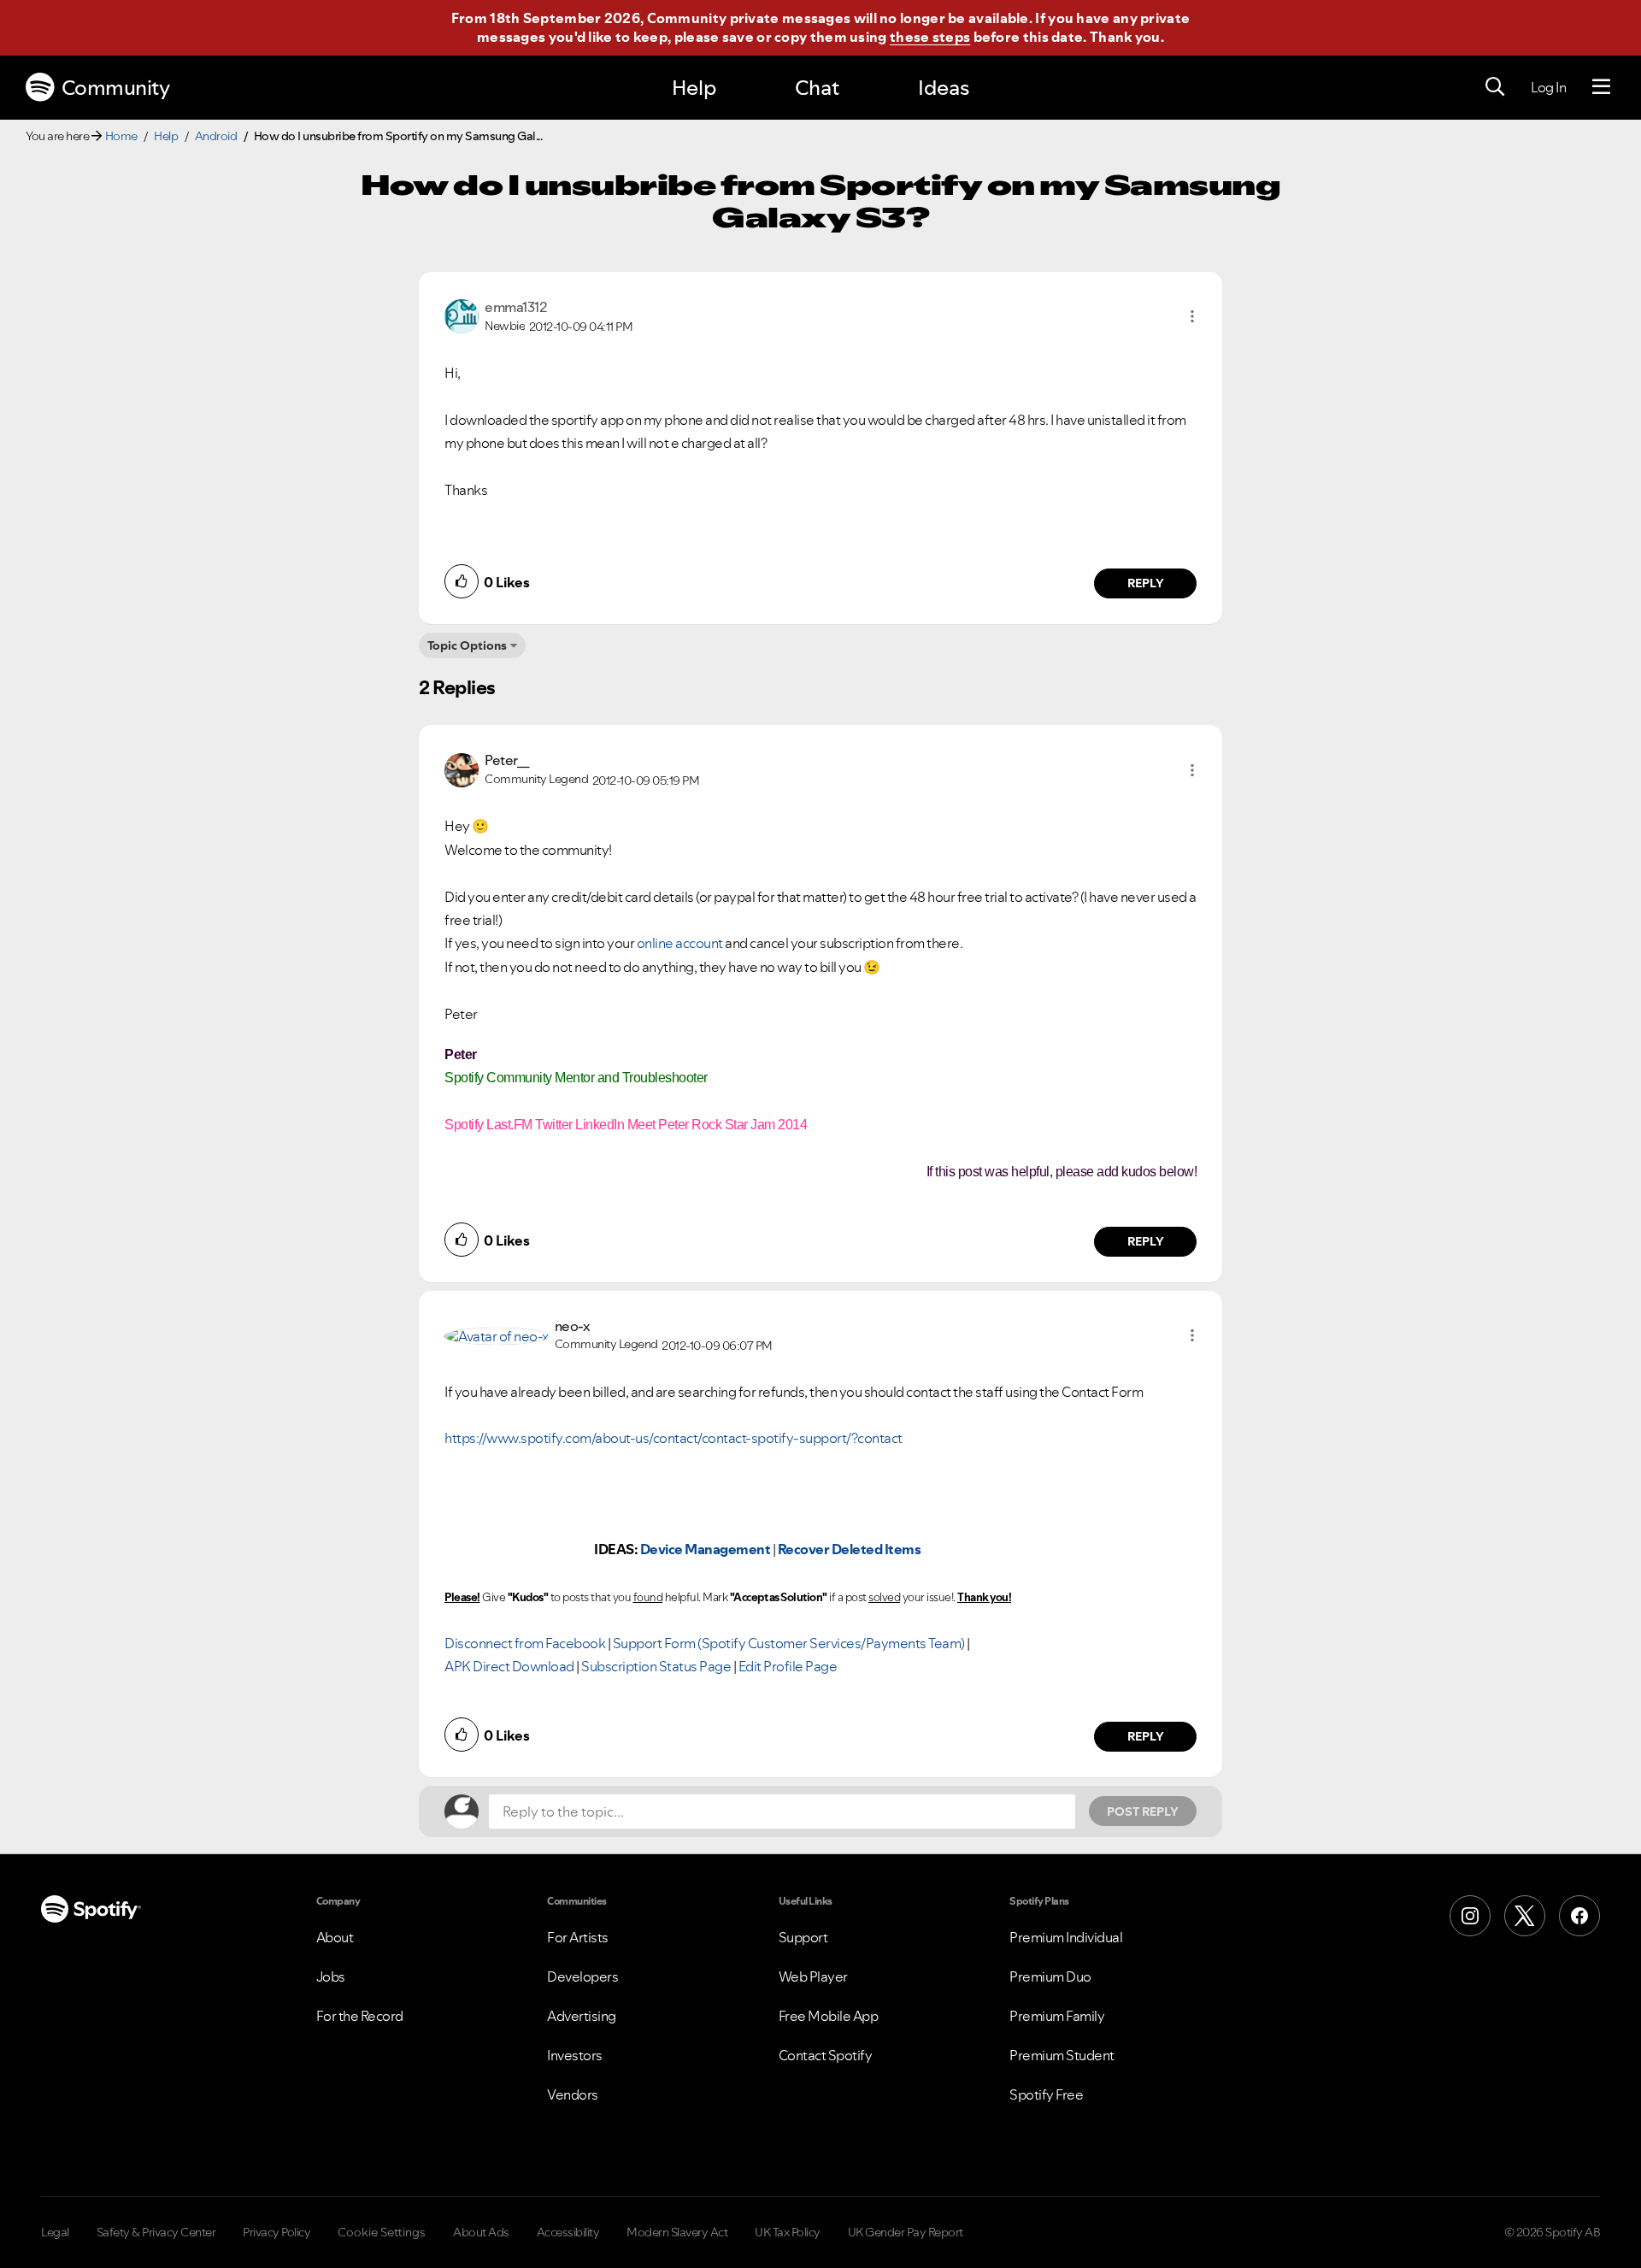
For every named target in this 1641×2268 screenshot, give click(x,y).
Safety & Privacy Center (156, 2232)
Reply (1146, 583)
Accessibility (568, 2232)
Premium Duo (1050, 1976)
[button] (1192, 316)
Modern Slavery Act (677, 2232)
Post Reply (1143, 1811)
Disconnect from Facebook (525, 1643)
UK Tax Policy (788, 2232)
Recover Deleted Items (850, 1549)
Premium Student (1062, 2055)
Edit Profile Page (788, 1666)
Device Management (706, 1549)
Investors (575, 2055)
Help (694, 88)
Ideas (944, 88)
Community (116, 88)
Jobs (331, 1976)
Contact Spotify (826, 2055)
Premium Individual (1066, 1937)
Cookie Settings (382, 2232)
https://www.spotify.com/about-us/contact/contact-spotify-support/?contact (673, 1438)
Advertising (582, 2016)
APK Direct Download (509, 1666)
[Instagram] (1470, 1916)
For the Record (360, 2016)
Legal (55, 2232)
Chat (817, 88)
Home (121, 136)
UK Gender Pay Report (906, 2232)
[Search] (1495, 87)
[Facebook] (1579, 1916)
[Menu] (1601, 87)
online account (680, 943)
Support (803, 1937)
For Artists (578, 1937)
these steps (930, 37)
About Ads (481, 2232)
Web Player (813, 1976)
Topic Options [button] (467, 645)
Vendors (573, 2094)
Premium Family (1057, 2016)
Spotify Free (1046, 2094)
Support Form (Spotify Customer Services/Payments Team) (789, 1643)
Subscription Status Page (656, 1666)
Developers (582, 1976)
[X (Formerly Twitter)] (1525, 1916)
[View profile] (462, 315)
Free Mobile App (829, 2016)
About (335, 1937)
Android (216, 136)
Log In (1548, 87)
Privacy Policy (276, 2232)
